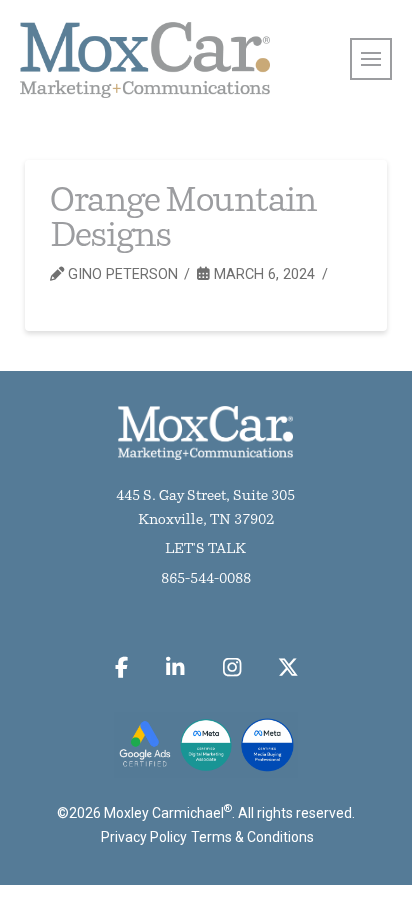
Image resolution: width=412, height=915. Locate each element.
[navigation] (371, 59)
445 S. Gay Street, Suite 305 (205, 496)
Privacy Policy (144, 837)
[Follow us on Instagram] (231, 667)
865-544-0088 (206, 579)
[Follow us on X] (288, 667)
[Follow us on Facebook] (121, 667)
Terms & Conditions (252, 837)
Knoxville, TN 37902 (206, 520)
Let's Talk (205, 549)
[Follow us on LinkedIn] (175, 667)
